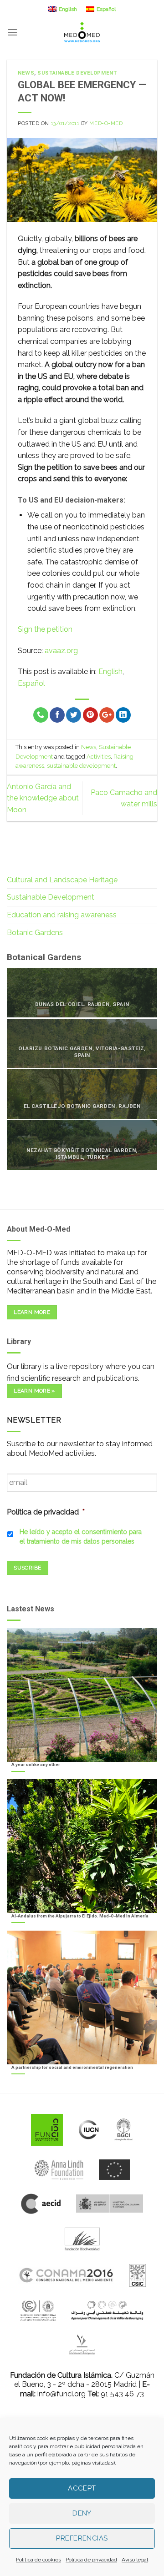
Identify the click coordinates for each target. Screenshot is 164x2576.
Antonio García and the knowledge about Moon (43, 798)
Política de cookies (38, 2560)
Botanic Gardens (35, 933)
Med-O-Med (106, 123)
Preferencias (82, 2538)
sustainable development (81, 766)
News (26, 73)
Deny (82, 2513)
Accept (82, 2488)
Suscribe (27, 1568)
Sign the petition (45, 629)
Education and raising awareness (62, 915)
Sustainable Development (77, 73)
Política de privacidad (91, 2560)
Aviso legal (135, 2560)
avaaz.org (61, 651)
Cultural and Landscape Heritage (62, 880)
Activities (99, 757)
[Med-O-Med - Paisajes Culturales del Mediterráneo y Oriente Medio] (82, 32)
